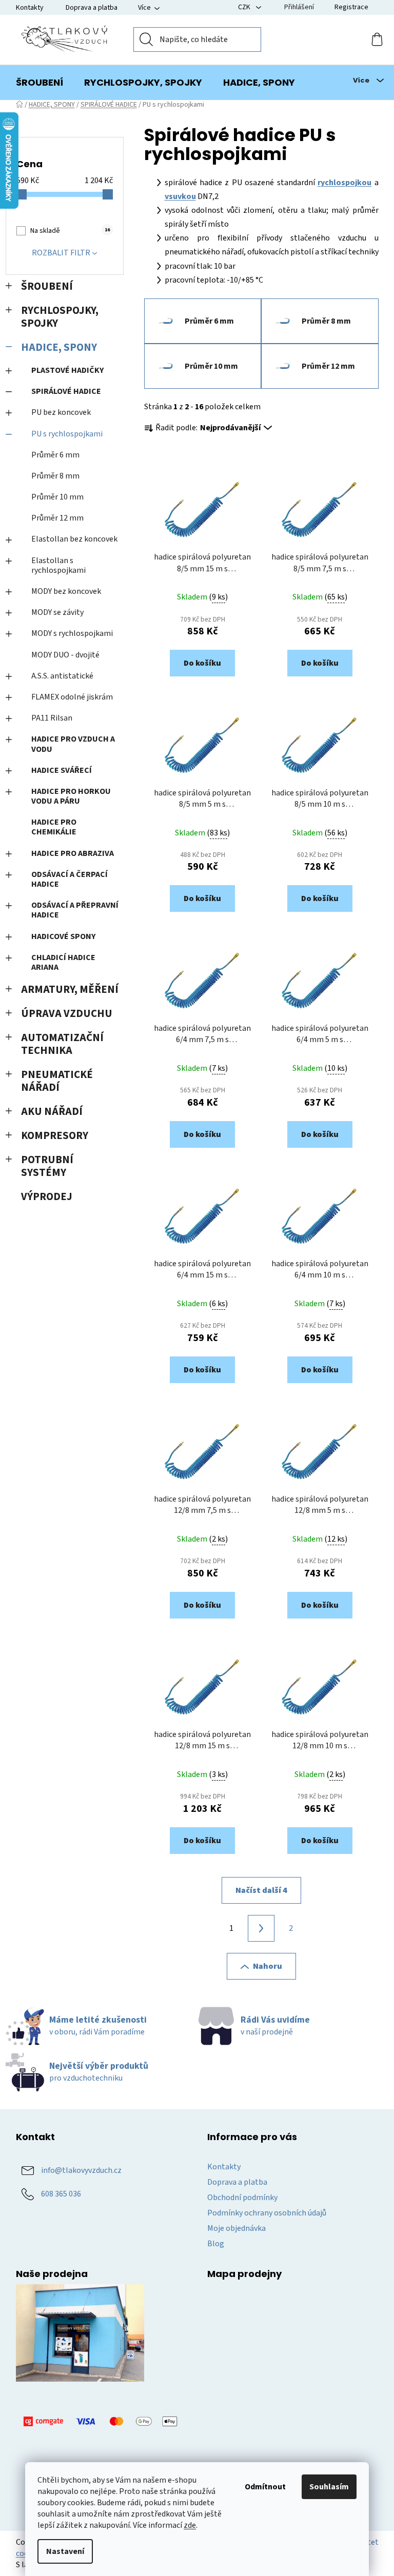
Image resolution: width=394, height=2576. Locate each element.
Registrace (351, 7)
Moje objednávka (237, 2228)
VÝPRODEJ (47, 1197)
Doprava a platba (92, 8)
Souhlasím (329, 2487)
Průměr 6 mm (55, 455)
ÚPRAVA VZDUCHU (67, 1014)
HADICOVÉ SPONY (63, 936)
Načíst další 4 (261, 1890)
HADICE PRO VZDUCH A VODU (73, 744)
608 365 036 (61, 2194)
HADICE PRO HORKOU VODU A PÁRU (71, 796)
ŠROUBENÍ (47, 286)
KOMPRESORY (55, 1136)
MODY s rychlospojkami (72, 633)
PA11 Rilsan (52, 718)
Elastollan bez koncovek (74, 539)
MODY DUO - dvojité (65, 655)
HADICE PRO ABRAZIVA (73, 853)
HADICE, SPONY (59, 347)
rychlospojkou (344, 183)
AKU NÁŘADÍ (52, 1112)
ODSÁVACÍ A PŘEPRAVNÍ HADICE (75, 910)
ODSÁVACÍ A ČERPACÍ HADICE (70, 879)
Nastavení (65, 2551)
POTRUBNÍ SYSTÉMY (47, 1166)
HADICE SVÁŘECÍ (62, 770)
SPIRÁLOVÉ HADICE (66, 391)
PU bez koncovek (61, 412)
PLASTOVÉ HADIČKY (67, 370)
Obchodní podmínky (242, 2198)
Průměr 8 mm (55, 476)
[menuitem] (40, 83)
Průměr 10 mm (57, 497)
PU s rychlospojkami (67, 434)
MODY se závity (57, 612)
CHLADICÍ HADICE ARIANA (63, 962)
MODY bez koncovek (66, 591)
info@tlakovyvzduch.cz (81, 2170)
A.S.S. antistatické (62, 676)
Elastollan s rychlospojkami (58, 565)
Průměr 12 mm (57, 518)
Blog (216, 2244)
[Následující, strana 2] (261, 1928)
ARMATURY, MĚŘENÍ (70, 990)
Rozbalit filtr (61, 253)
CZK (245, 7)
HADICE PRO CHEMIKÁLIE (54, 827)
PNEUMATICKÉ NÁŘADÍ (57, 1081)
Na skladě (70, 231)
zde (190, 2525)
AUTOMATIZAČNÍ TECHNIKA (62, 1044)
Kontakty (30, 8)
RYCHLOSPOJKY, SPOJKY (60, 317)
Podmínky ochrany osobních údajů (267, 2213)
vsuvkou (180, 196)
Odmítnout (265, 2487)
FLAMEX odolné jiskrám (72, 697)
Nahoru (268, 1966)
